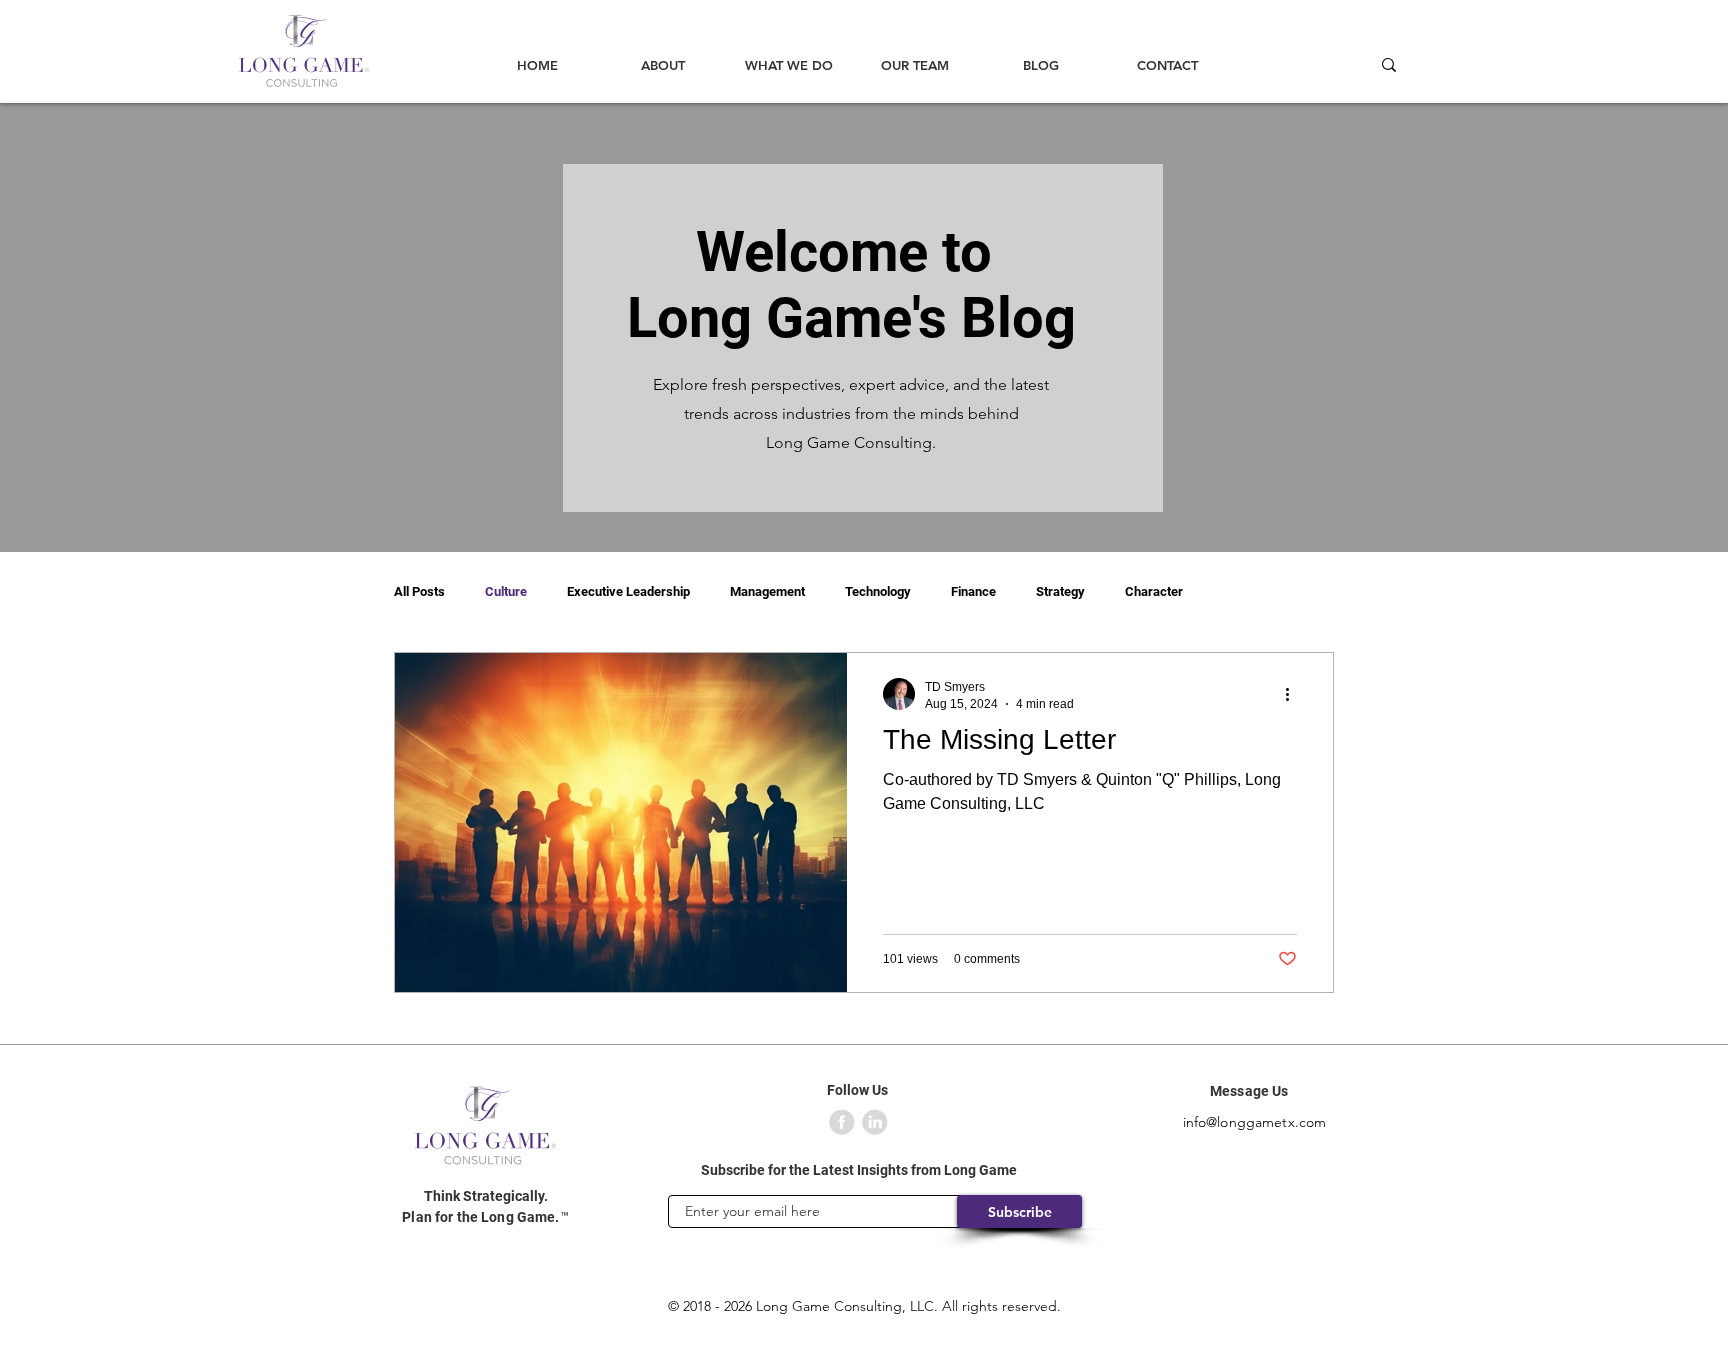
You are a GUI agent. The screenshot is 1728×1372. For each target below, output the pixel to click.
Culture (506, 591)
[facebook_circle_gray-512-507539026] (842, 1122)
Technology (878, 591)
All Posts (419, 591)
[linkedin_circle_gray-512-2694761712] (875, 1122)
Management (767, 591)
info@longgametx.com (1255, 1122)
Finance (973, 591)
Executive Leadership (628, 591)
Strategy (1060, 591)
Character (1154, 591)
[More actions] (1294, 694)
